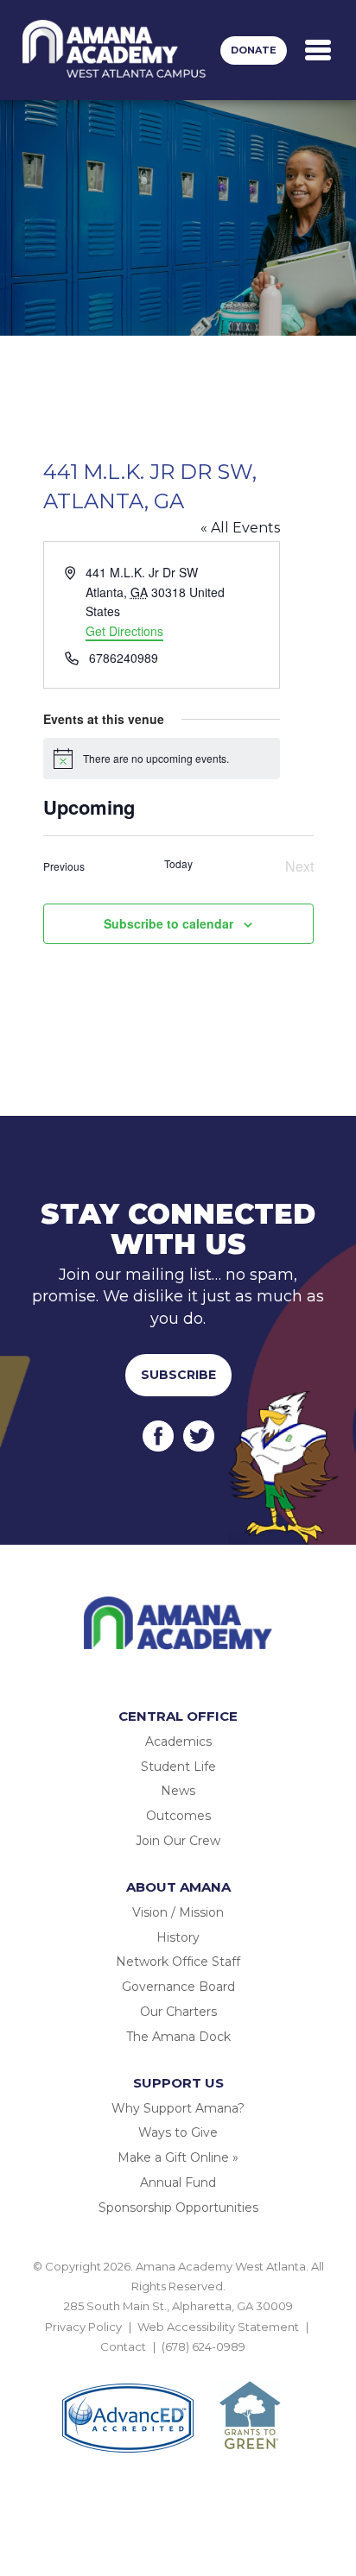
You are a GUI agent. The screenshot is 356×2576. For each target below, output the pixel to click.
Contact (123, 2346)
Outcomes (178, 1816)
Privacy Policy (83, 2327)
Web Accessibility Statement (218, 2327)
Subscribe (178, 1375)
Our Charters (178, 2012)
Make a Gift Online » (178, 2157)
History (178, 1937)
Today (178, 864)
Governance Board (178, 1987)
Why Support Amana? (178, 2108)
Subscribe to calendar (168, 923)
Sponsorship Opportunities (178, 2208)
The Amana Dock (178, 2037)
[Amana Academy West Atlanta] (114, 50)
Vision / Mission (178, 1912)
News (178, 1791)
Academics (178, 1741)
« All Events (240, 528)
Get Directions (124, 631)
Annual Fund (178, 2182)
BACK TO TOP (178, 2367)
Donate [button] (254, 50)
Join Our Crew (178, 1841)
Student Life (178, 1767)
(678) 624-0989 (203, 2346)
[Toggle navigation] (318, 50)
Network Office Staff (178, 1962)
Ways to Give (178, 2132)
